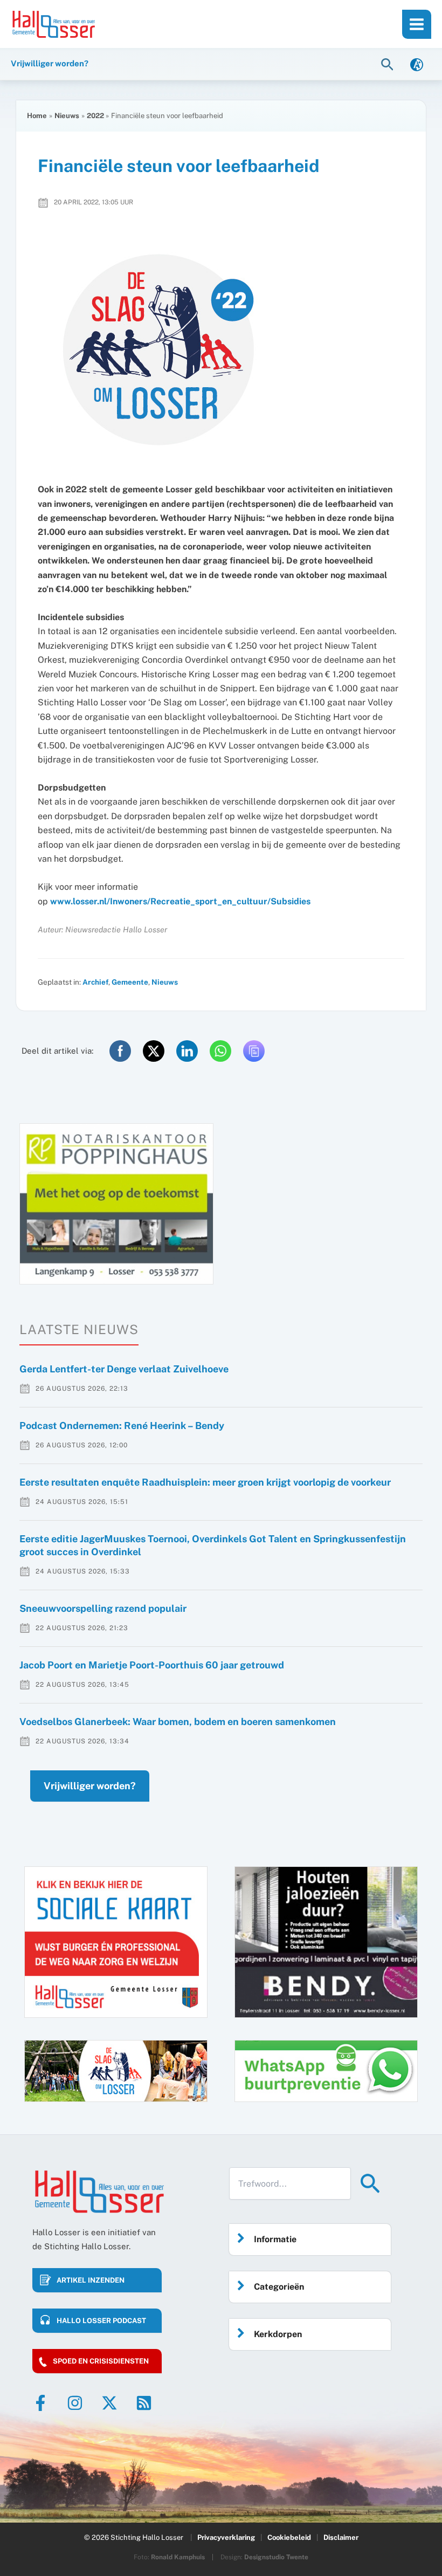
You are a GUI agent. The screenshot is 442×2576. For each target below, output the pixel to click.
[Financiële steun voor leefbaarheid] (221, 350)
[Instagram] (75, 2403)
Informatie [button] (275, 2239)
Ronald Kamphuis (178, 2557)
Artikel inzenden (91, 2280)
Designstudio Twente (276, 2557)
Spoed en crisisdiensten (101, 2361)
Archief (95, 982)
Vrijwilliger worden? (90, 1786)
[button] (389, 64)
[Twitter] (109, 2403)
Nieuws (165, 982)
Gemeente (130, 982)
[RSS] (144, 2403)
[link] (417, 64)
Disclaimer (341, 2537)
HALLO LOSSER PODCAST (101, 2321)
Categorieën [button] (279, 2287)
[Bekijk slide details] (116, 1204)
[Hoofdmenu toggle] (417, 24)
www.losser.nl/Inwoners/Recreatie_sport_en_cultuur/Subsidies (180, 901)
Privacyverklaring (226, 2537)
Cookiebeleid (289, 2537)
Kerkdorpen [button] (278, 2334)
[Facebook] (40, 2403)
